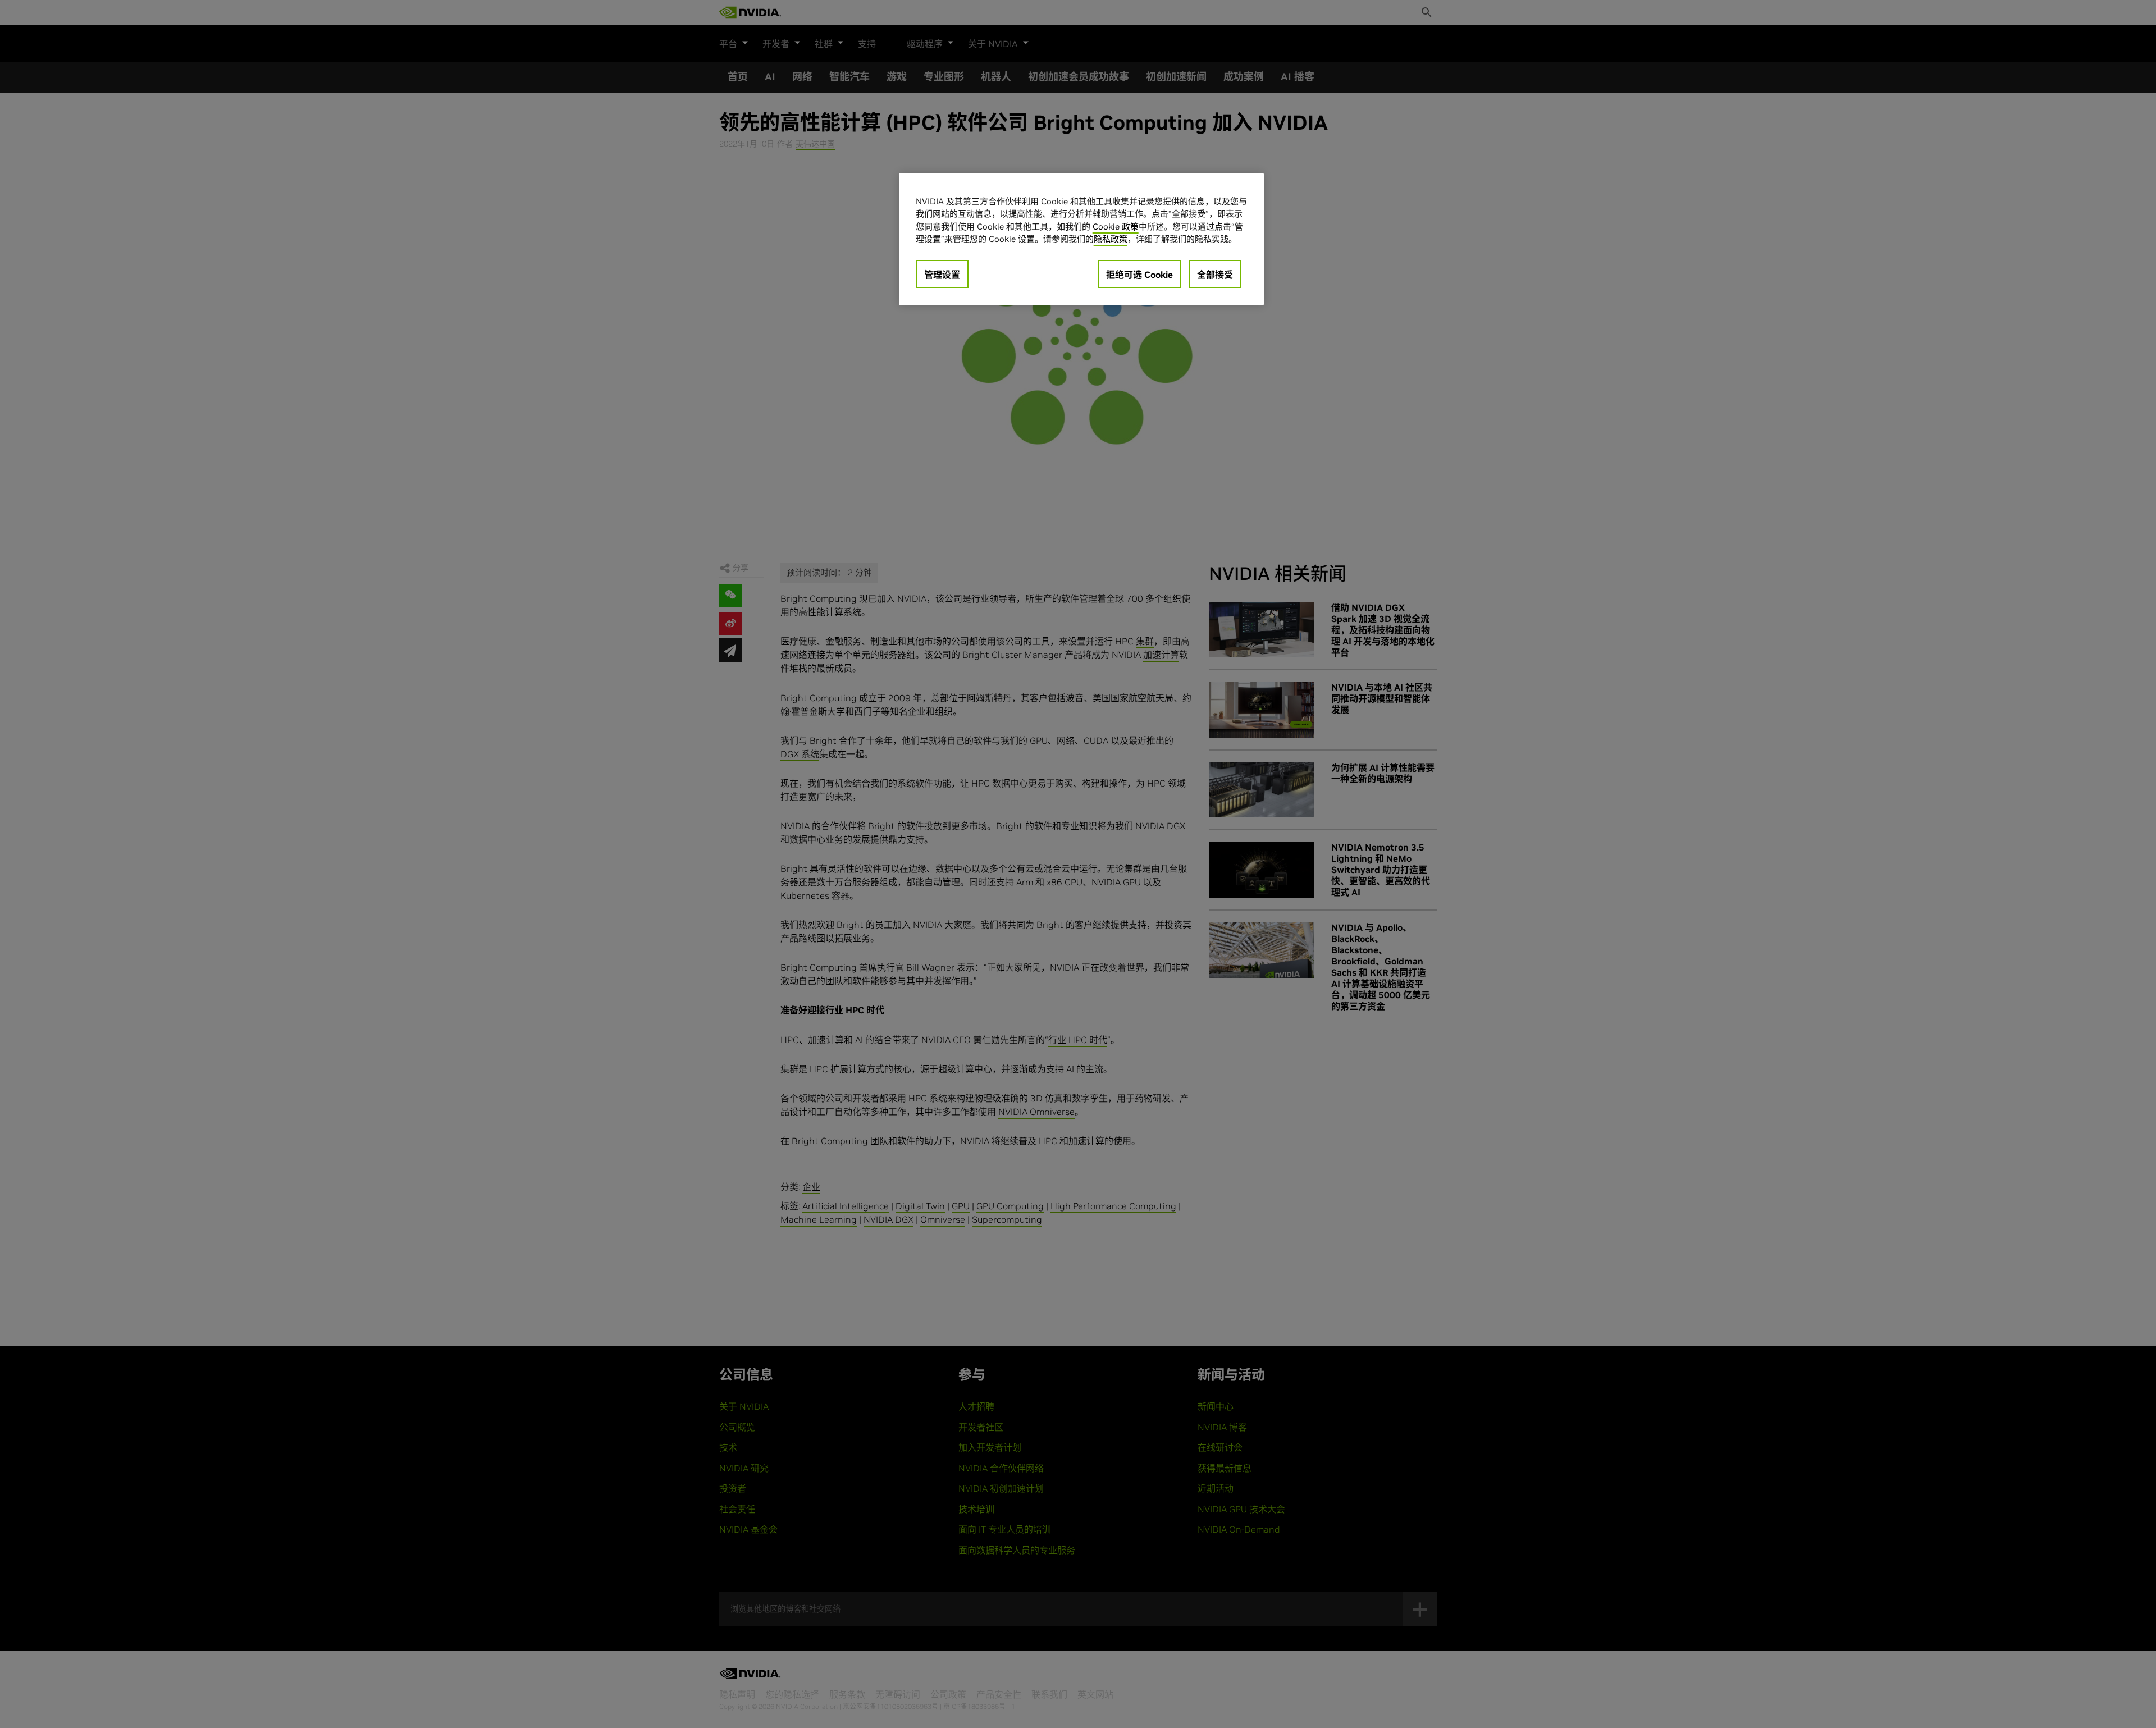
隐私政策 (1111, 239)
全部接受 (1215, 275)
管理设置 (942, 275)
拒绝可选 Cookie (1139, 275)
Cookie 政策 (1116, 227)
